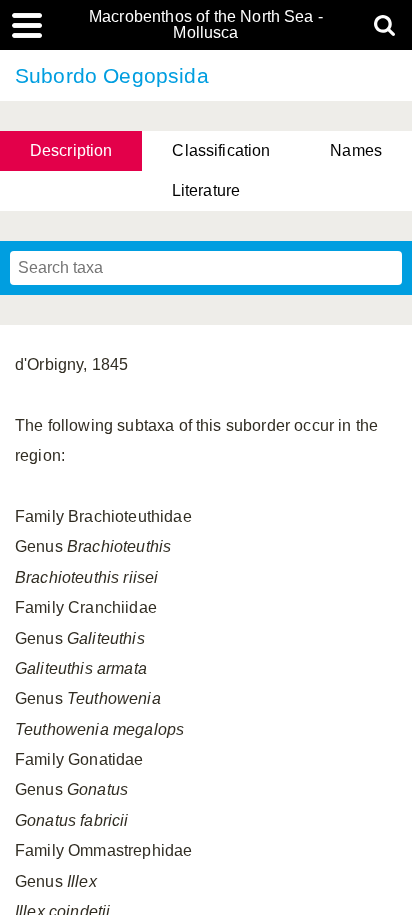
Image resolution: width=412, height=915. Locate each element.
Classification (221, 150)
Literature (206, 190)
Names (356, 150)
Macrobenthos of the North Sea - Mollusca (206, 25)
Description (71, 150)
